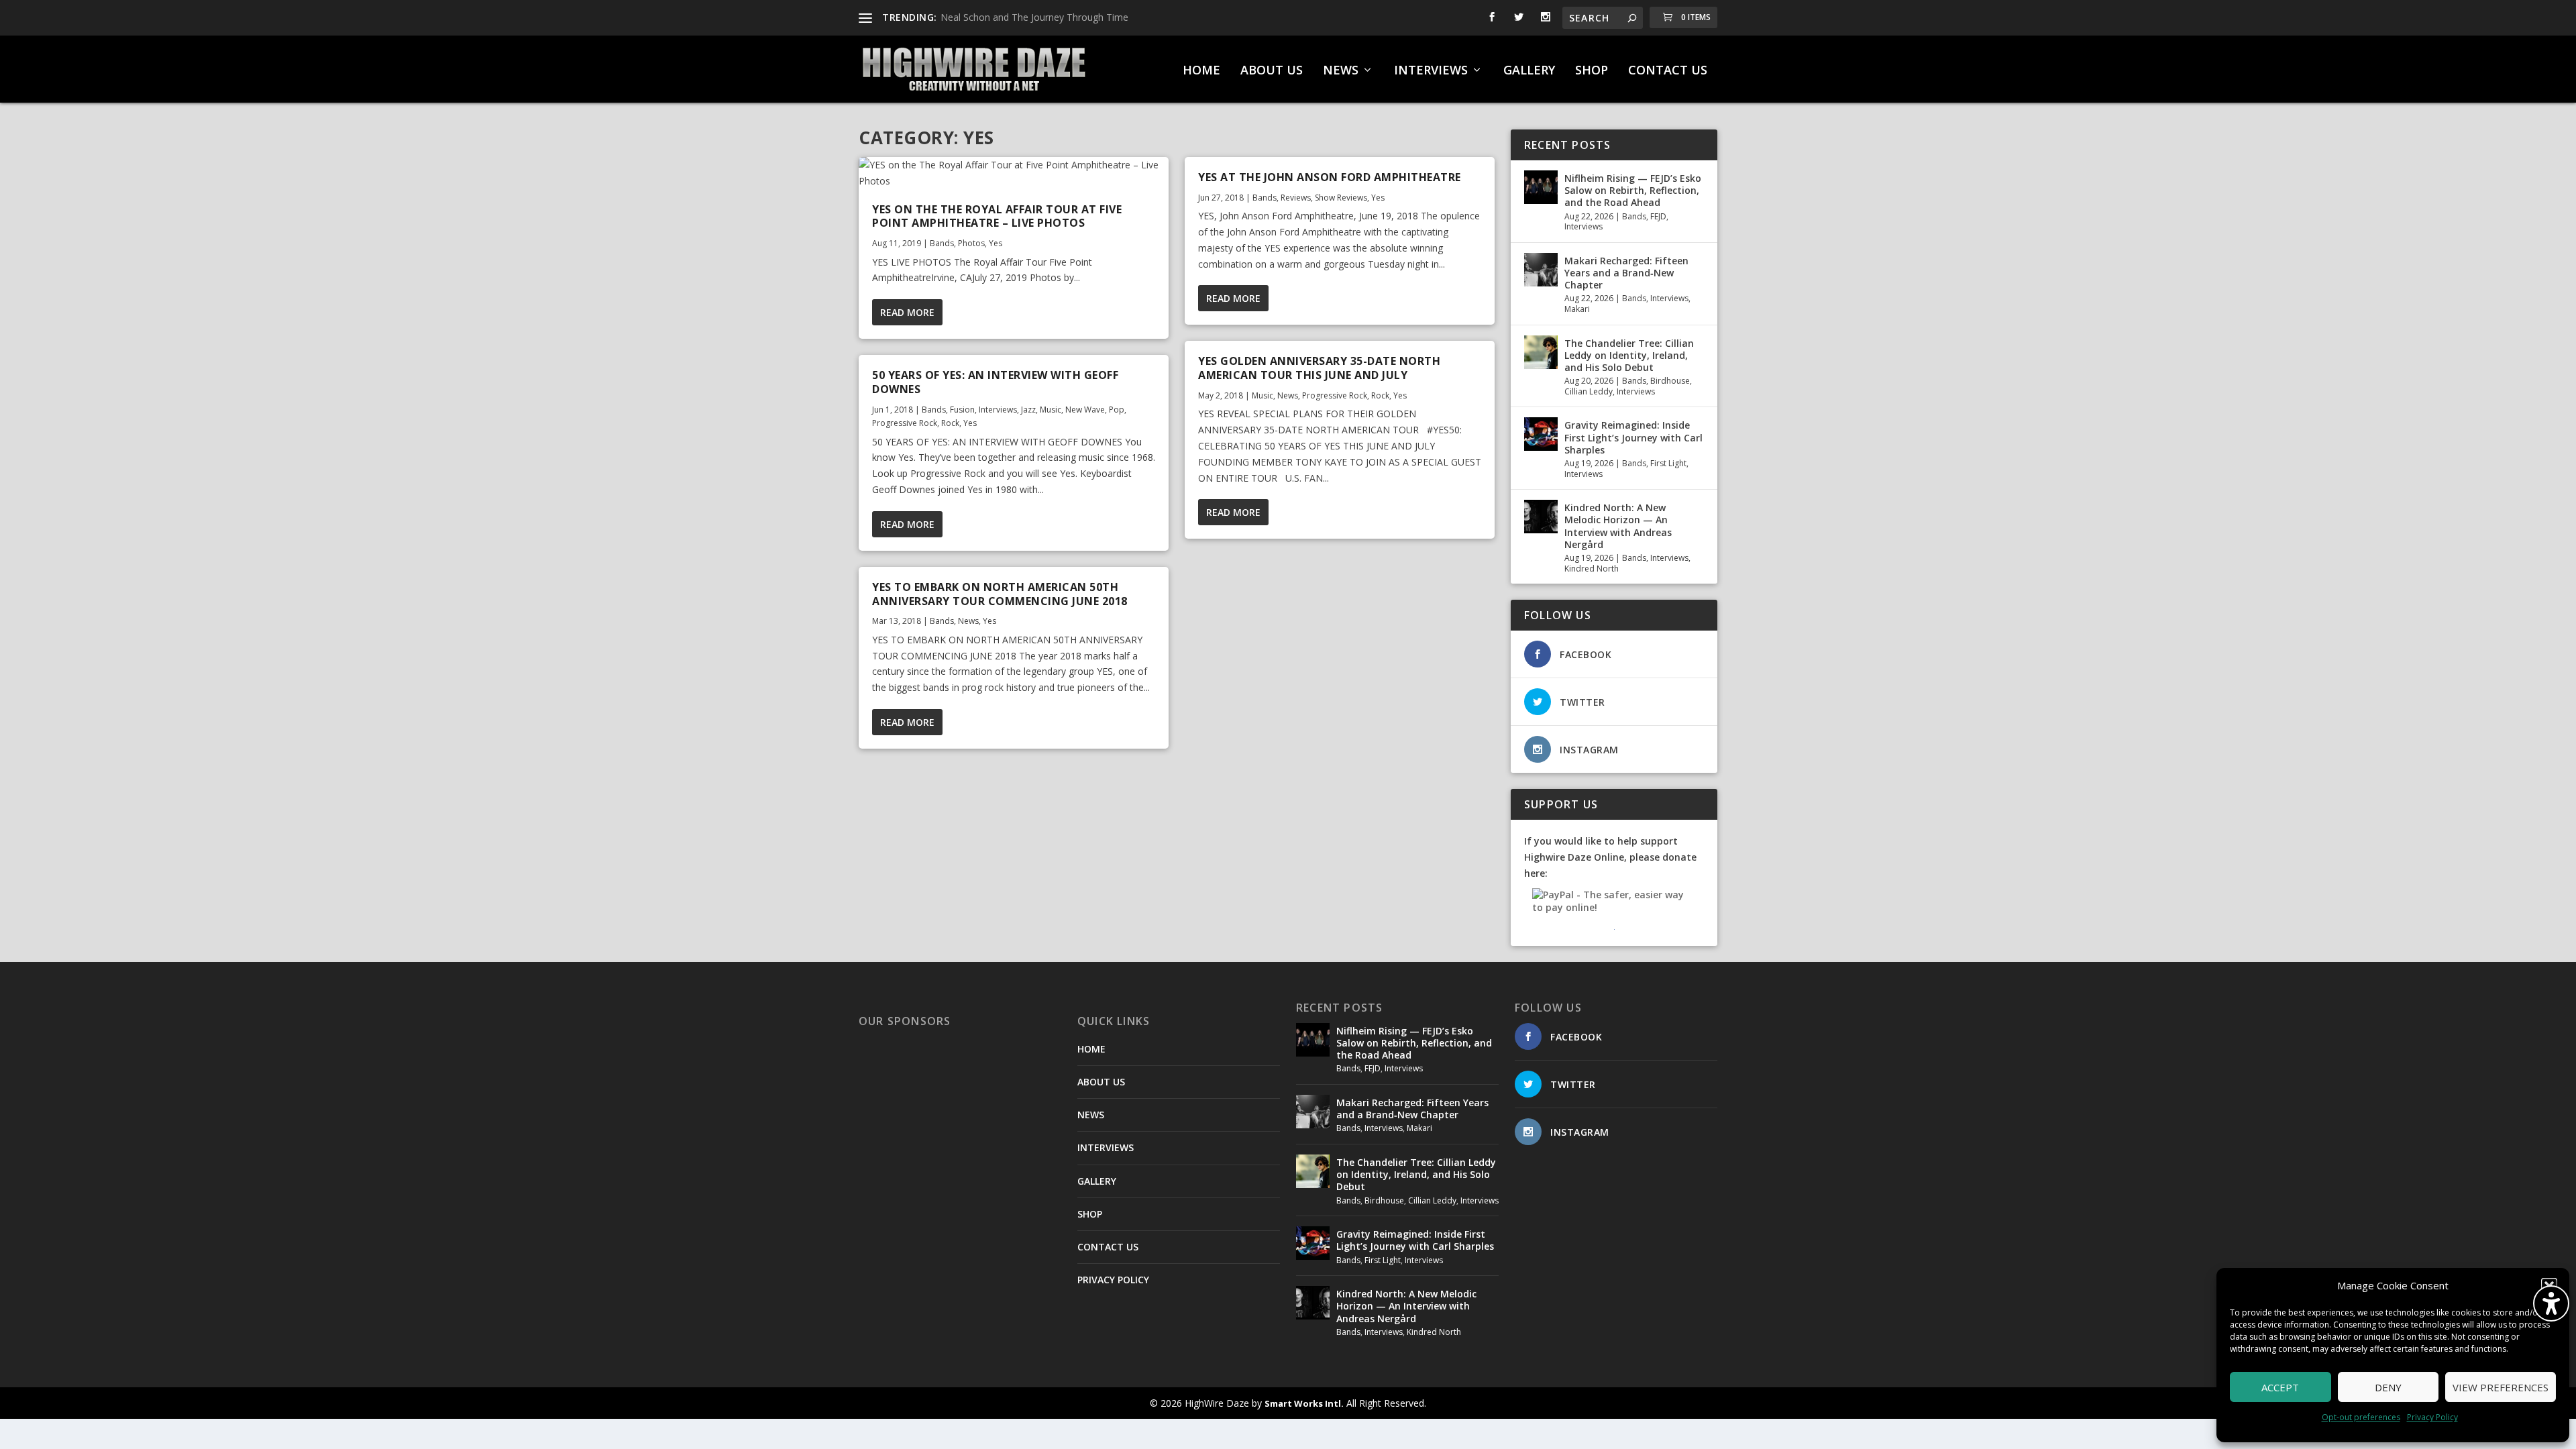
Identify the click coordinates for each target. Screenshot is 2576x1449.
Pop (1117, 410)
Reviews (1296, 198)
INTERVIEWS (1431, 71)
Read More (907, 312)
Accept (2280, 1387)
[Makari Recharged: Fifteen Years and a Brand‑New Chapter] (1541, 270)
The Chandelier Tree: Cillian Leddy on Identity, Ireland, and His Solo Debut (1629, 355)
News (968, 621)
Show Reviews (1341, 198)
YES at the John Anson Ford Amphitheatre (1330, 177)
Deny (2388, 1387)
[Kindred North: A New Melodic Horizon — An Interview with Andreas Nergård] (1541, 517)
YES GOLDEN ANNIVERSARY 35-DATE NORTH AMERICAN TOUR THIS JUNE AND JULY (1319, 368)
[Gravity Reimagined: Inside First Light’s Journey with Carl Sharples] (1541, 434)
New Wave (1085, 410)
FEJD (1658, 216)
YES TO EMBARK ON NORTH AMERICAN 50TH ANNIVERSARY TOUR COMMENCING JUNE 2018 (1000, 594)
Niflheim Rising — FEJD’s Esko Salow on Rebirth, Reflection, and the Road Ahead (1633, 190)
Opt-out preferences (2361, 1417)
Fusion (962, 410)
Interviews (998, 410)
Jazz (1028, 410)
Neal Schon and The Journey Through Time (1034, 17)
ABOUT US (1272, 71)
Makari (1577, 309)
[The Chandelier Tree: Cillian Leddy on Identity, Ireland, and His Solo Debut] (1541, 352)
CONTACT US (1668, 71)
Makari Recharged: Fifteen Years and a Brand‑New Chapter (1626, 273)
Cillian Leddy (1589, 391)
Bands (942, 243)
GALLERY (1529, 71)
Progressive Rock (905, 423)
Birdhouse (1670, 381)
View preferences (2501, 1387)
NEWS (1341, 71)
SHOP (1592, 71)
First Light (1668, 463)
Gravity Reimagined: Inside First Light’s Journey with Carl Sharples (1633, 437)
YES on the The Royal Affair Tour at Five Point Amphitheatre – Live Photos (997, 216)
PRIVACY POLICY (1113, 1280)
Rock (950, 423)
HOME (1201, 71)
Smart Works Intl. (1304, 1403)
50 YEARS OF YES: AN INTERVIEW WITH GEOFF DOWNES (995, 382)
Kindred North (1592, 569)
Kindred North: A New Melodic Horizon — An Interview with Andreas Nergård (1618, 526)
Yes (996, 243)
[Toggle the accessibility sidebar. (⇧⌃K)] (2551, 1303)
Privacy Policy (2432, 1417)
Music (1051, 410)
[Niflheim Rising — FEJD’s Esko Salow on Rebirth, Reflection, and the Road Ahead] (1541, 187)
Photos (971, 243)
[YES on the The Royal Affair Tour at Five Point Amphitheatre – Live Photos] (1014, 173)
